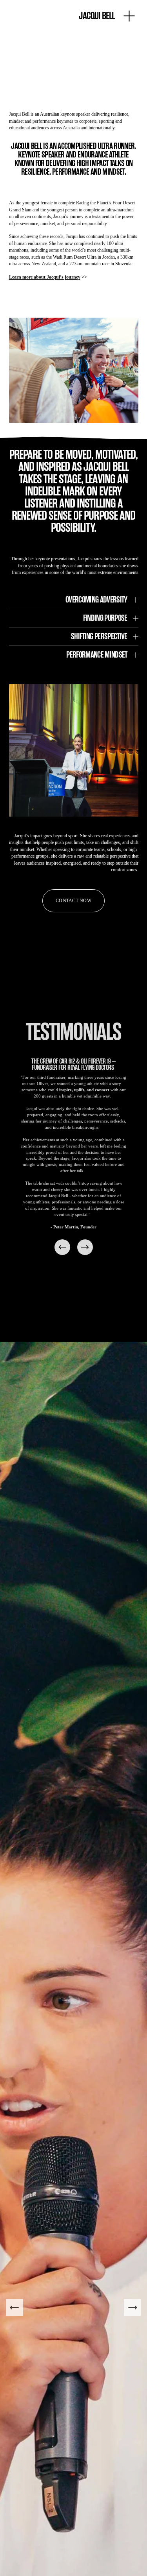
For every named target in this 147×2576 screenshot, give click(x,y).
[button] (74, 68)
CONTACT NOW (73, 901)
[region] (73, 1158)
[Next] (85, 1247)
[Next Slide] (132, 2308)
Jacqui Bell (97, 16)
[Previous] (62, 1247)
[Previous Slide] (15, 2308)
